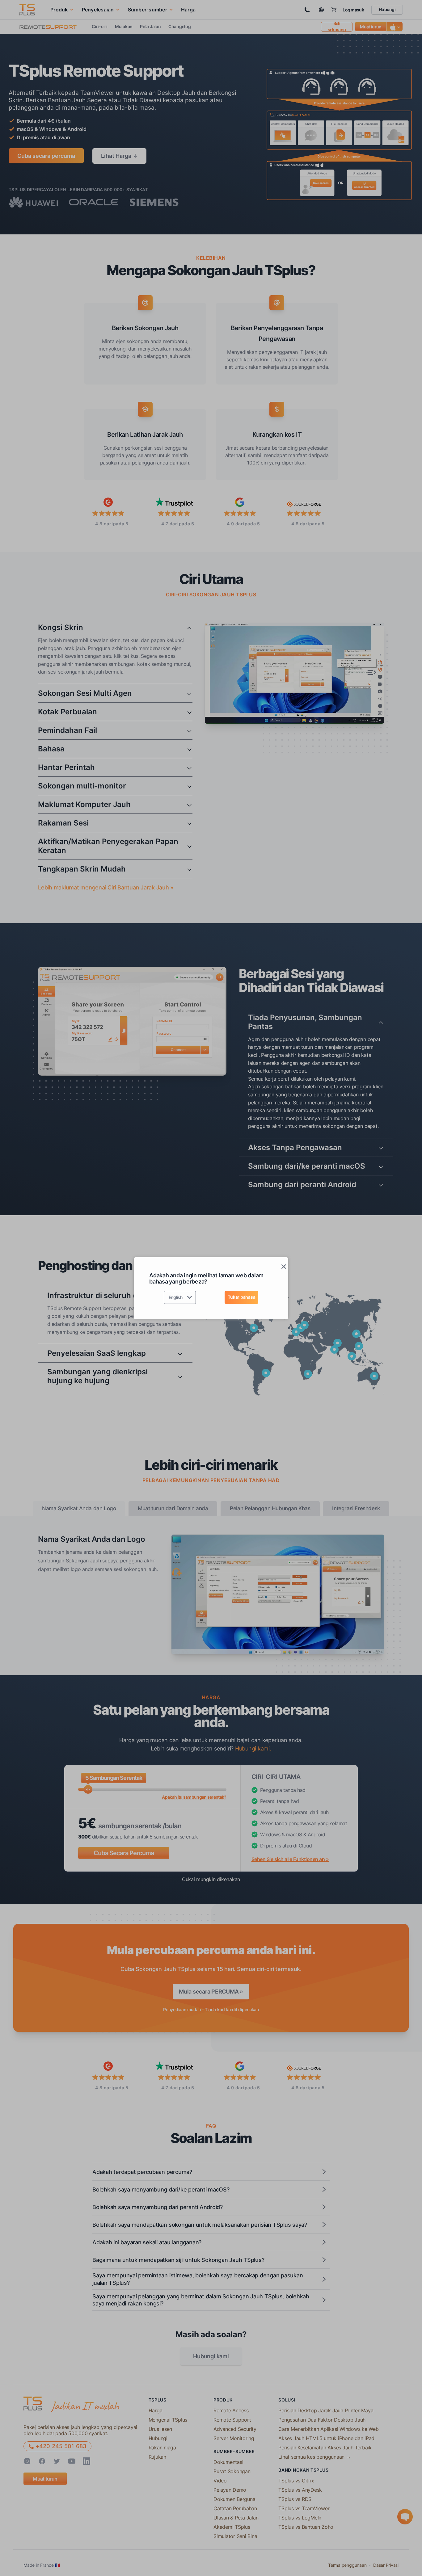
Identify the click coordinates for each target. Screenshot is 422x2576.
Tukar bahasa (241, 1297)
